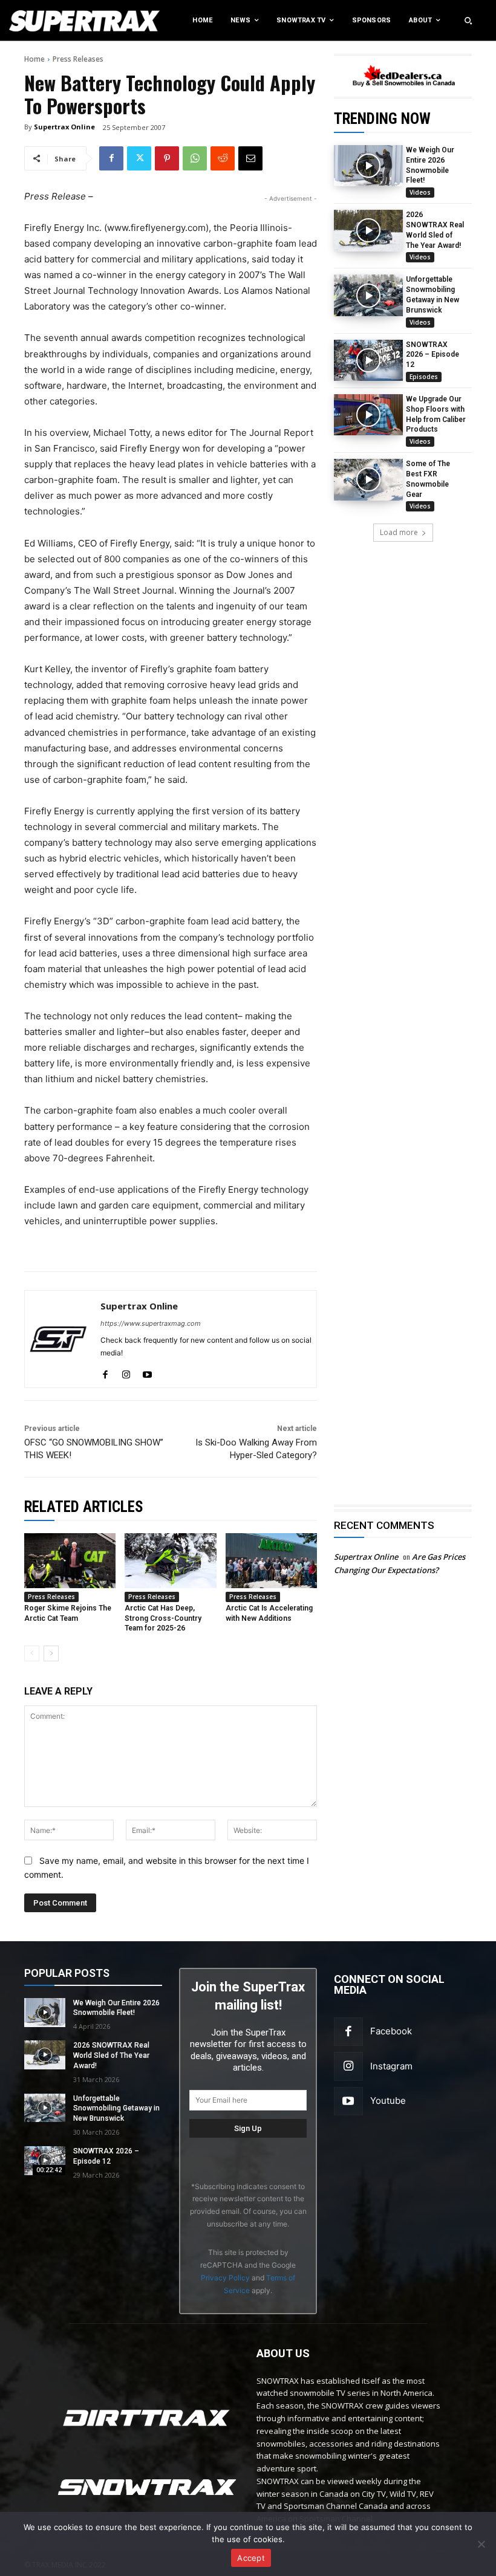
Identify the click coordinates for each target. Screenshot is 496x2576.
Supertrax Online (64, 127)
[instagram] (126, 1372)
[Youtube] (348, 2101)
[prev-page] (32, 1653)
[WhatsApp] (195, 158)
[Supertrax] (51, 21)
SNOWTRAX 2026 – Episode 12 (432, 355)
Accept (251, 2558)
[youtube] (147, 1372)
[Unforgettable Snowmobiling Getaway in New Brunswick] (368, 295)
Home (34, 59)
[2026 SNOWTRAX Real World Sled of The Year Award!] (368, 230)
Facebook (391, 2031)
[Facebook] (111, 158)
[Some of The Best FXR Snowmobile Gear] (368, 479)
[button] (468, 21)
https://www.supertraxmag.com (151, 1323)
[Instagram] (348, 2066)
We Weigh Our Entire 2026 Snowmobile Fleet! (116, 2008)
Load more (399, 532)
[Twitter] (139, 158)
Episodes (424, 377)
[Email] (250, 158)
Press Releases (78, 59)
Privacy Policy (225, 2278)
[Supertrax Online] (59, 1339)
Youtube (388, 2101)
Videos (420, 192)
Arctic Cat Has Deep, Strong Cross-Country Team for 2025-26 (163, 1618)
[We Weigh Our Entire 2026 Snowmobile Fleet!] (368, 166)
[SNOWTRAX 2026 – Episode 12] (368, 360)
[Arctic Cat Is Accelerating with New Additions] (271, 1561)
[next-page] (51, 1653)
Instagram (391, 2066)
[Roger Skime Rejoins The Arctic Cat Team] (70, 1561)
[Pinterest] (167, 158)
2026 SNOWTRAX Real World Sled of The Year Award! (111, 2055)
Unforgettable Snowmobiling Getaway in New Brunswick (116, 2109)
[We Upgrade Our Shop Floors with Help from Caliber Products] (368, 415)
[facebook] (105, 1372)
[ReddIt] (223, 158)
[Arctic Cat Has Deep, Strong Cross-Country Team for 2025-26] (170, 1561)
